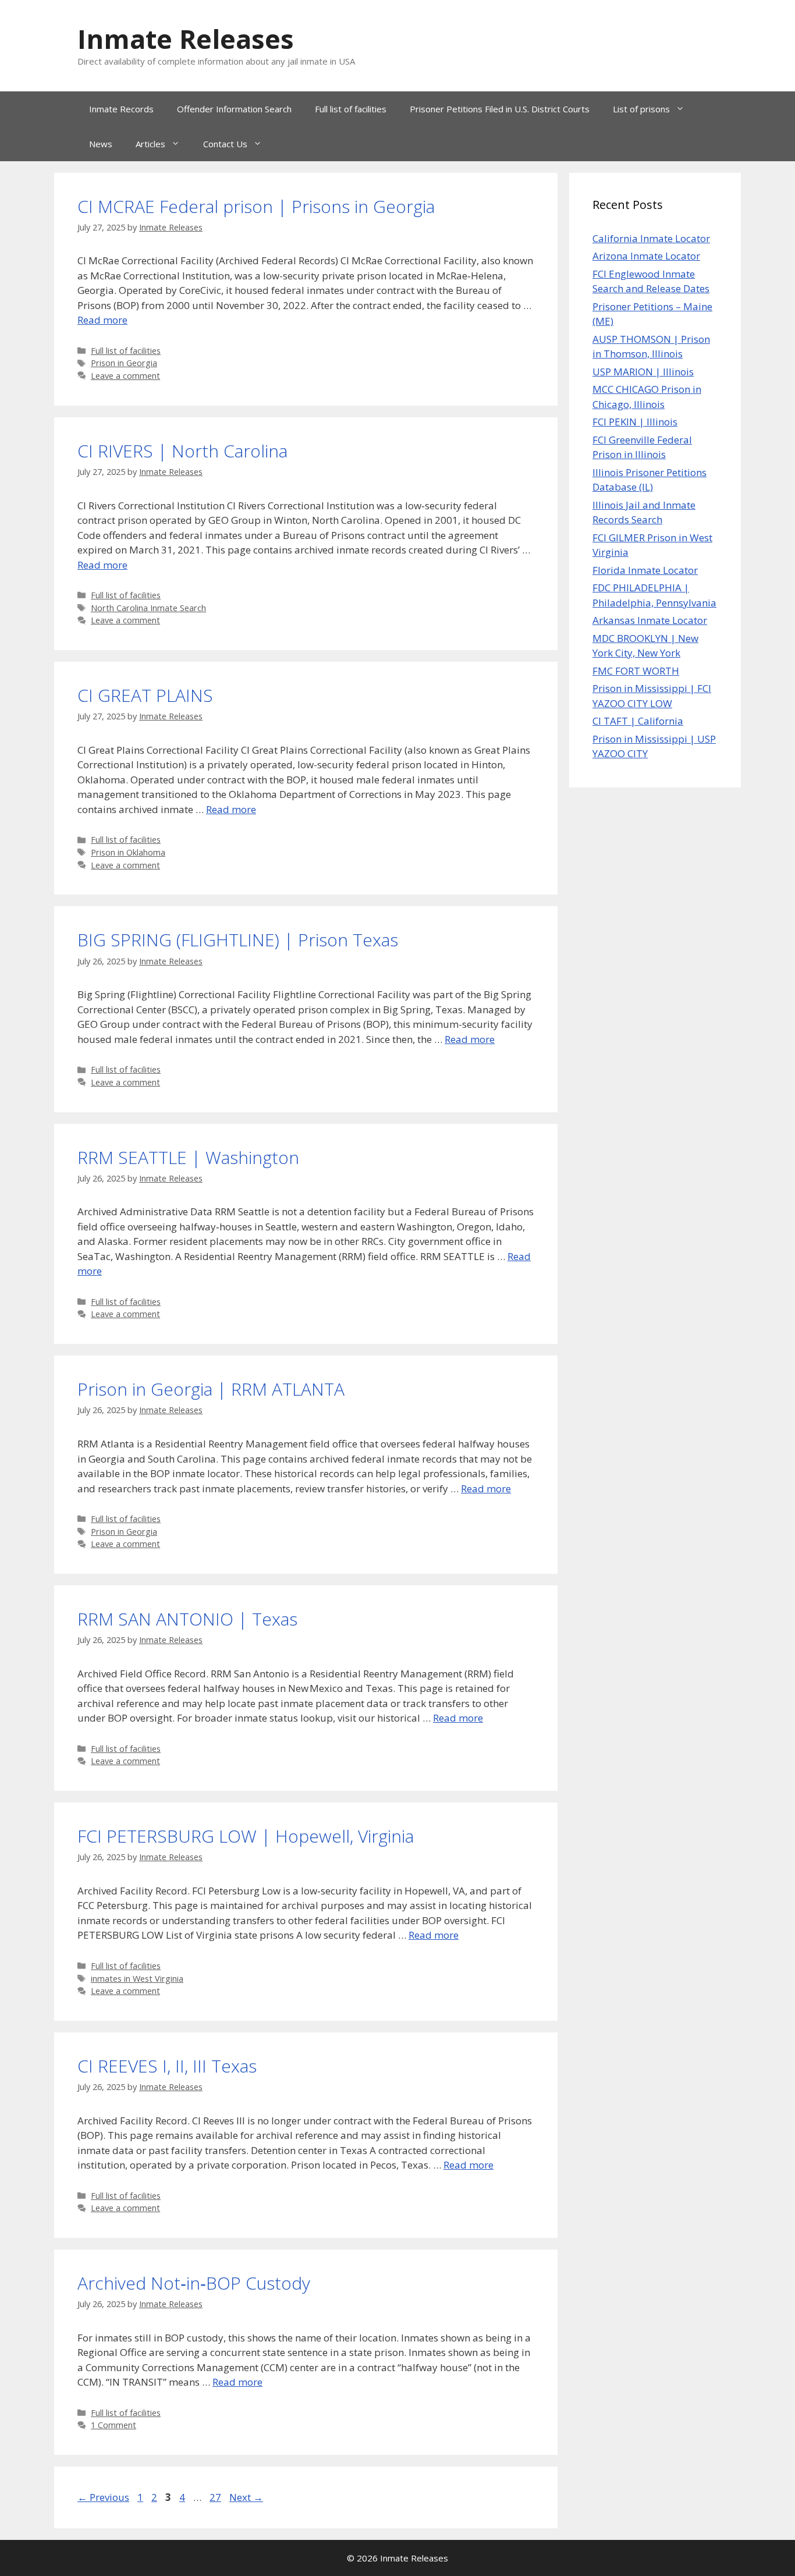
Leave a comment (125, 376)
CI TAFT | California (638, 721)
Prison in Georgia (124, 363)
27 (217, 2497)
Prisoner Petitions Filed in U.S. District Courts (500, 109)
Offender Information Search (234, 109)
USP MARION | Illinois (643, 372)
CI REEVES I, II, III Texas (167, 2066)
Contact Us (225, 144)
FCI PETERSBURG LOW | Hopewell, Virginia (246, 1836)
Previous (103, 2497)
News (101, 144)
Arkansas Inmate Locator (650, 620)
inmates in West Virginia (137, 1979)
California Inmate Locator (651, 238)
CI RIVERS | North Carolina (182, 451)
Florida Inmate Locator (645, 570)
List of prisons (641, 109)
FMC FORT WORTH (636, 671)
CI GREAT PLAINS (145, 695)
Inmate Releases (186, 39)
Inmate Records (121, 109)
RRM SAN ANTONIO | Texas (187, 1619)
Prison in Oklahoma (128, 852)
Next (246, 2497)
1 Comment (113, 2425)
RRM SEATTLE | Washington (188, 1157)
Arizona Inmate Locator (646, 256)
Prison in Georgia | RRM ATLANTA (211, 1389)
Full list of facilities (351, 109)
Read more (102, 320)
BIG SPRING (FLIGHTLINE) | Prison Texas (238, 940)
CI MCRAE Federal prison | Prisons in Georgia (256, 206)
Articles (150, 144)
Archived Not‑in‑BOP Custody (194, 2283)
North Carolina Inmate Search (148, 608)
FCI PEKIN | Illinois (635, 422)
